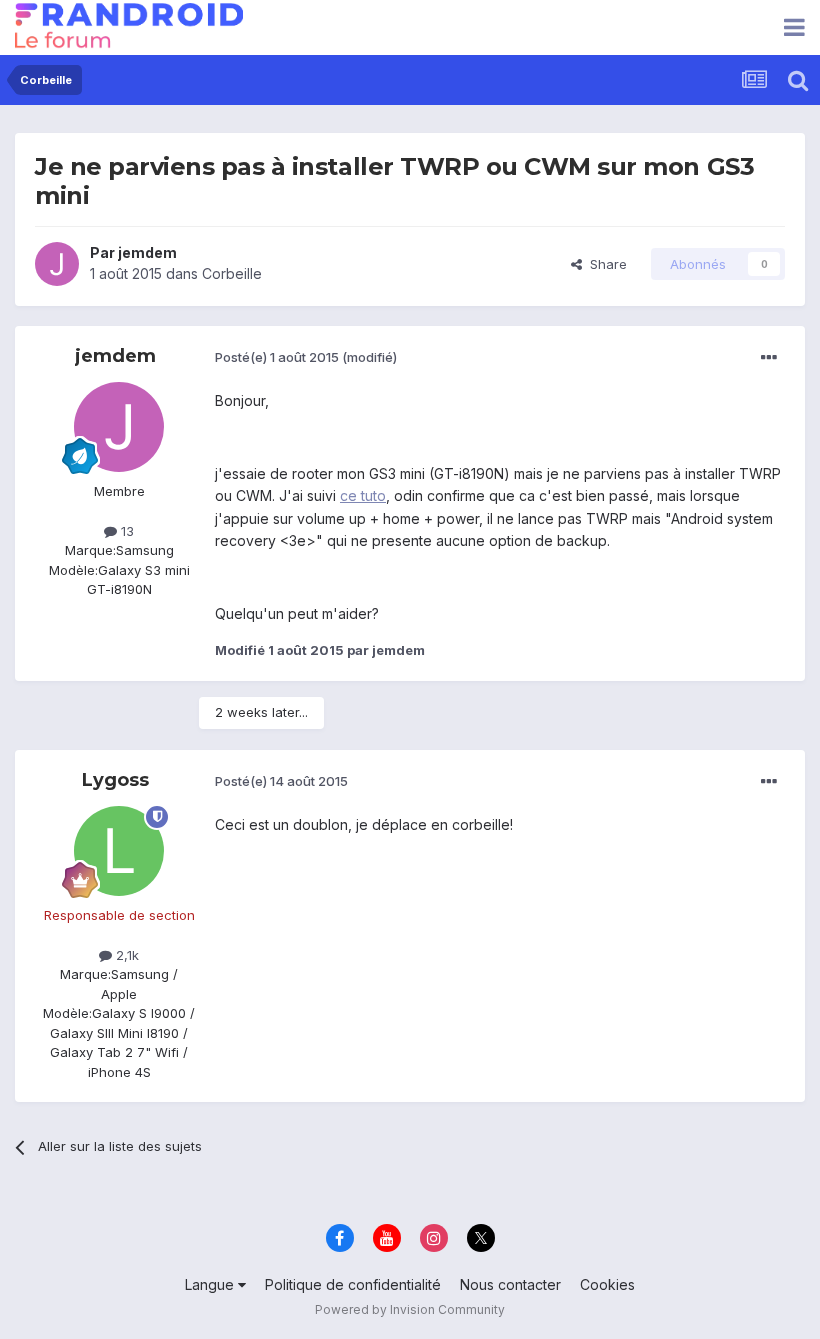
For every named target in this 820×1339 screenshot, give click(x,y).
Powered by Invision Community (410, 1309)
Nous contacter (510, 1284)
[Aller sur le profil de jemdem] (57, 264)
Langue (211, 1284)
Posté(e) (277, 357)
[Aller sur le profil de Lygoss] (119, 851)
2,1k (125, 955)
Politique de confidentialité (353, 1284)
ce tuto (363, 495)
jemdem (147, 252)
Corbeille (232, 273)
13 (125, 531)
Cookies (607, 1284)
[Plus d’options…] (769, 358)
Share (604, 264)
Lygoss (115, 780)
